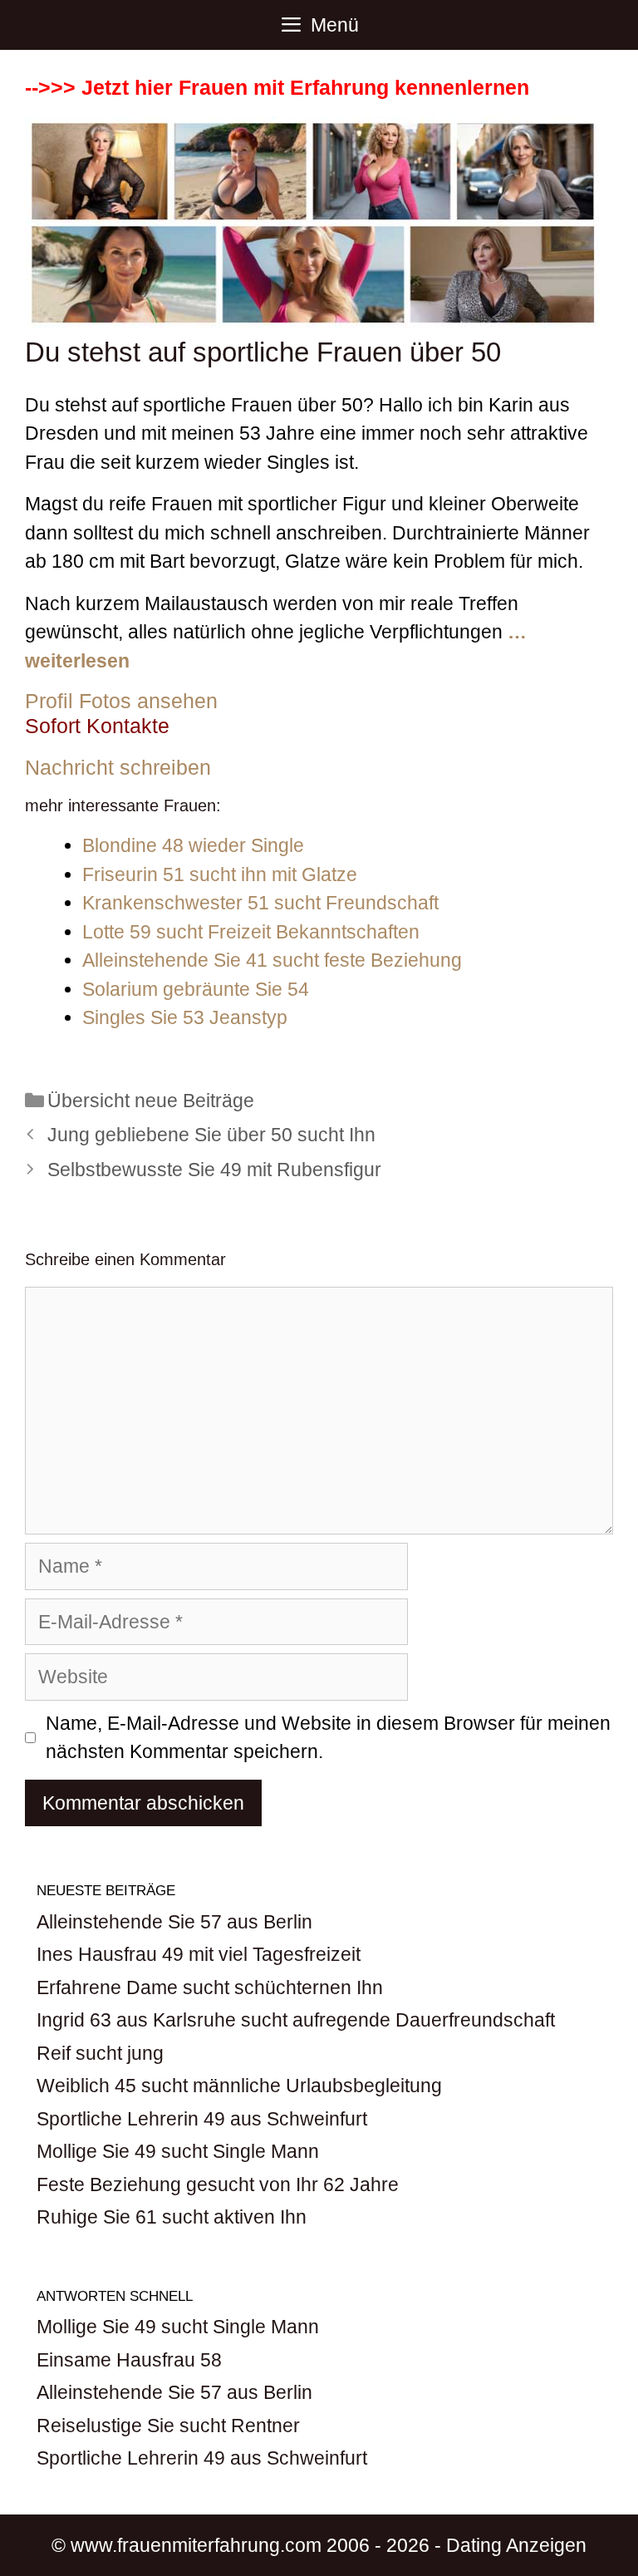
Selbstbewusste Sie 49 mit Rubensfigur (214, 1170)
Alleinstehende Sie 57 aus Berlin (174, 1922)
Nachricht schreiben (118, 767)
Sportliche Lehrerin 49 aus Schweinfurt (202, 2119)
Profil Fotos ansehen (121, 701)
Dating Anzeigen (516, 2545)
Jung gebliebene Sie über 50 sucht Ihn (211, 1135)
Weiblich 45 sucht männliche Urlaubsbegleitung (239, 2086)
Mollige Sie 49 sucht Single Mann (178, 2151)
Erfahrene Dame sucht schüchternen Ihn (210, 1987)
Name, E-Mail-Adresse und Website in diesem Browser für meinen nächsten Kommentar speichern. (328, 1738)
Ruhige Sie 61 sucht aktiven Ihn (172, 2217)
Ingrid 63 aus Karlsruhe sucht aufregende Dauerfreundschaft (296, 2020)
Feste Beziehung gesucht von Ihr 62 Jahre (218, 2184)
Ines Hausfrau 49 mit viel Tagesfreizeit (199, 1954)
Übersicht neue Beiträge (151, 1101)
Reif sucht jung (100, 2053)
